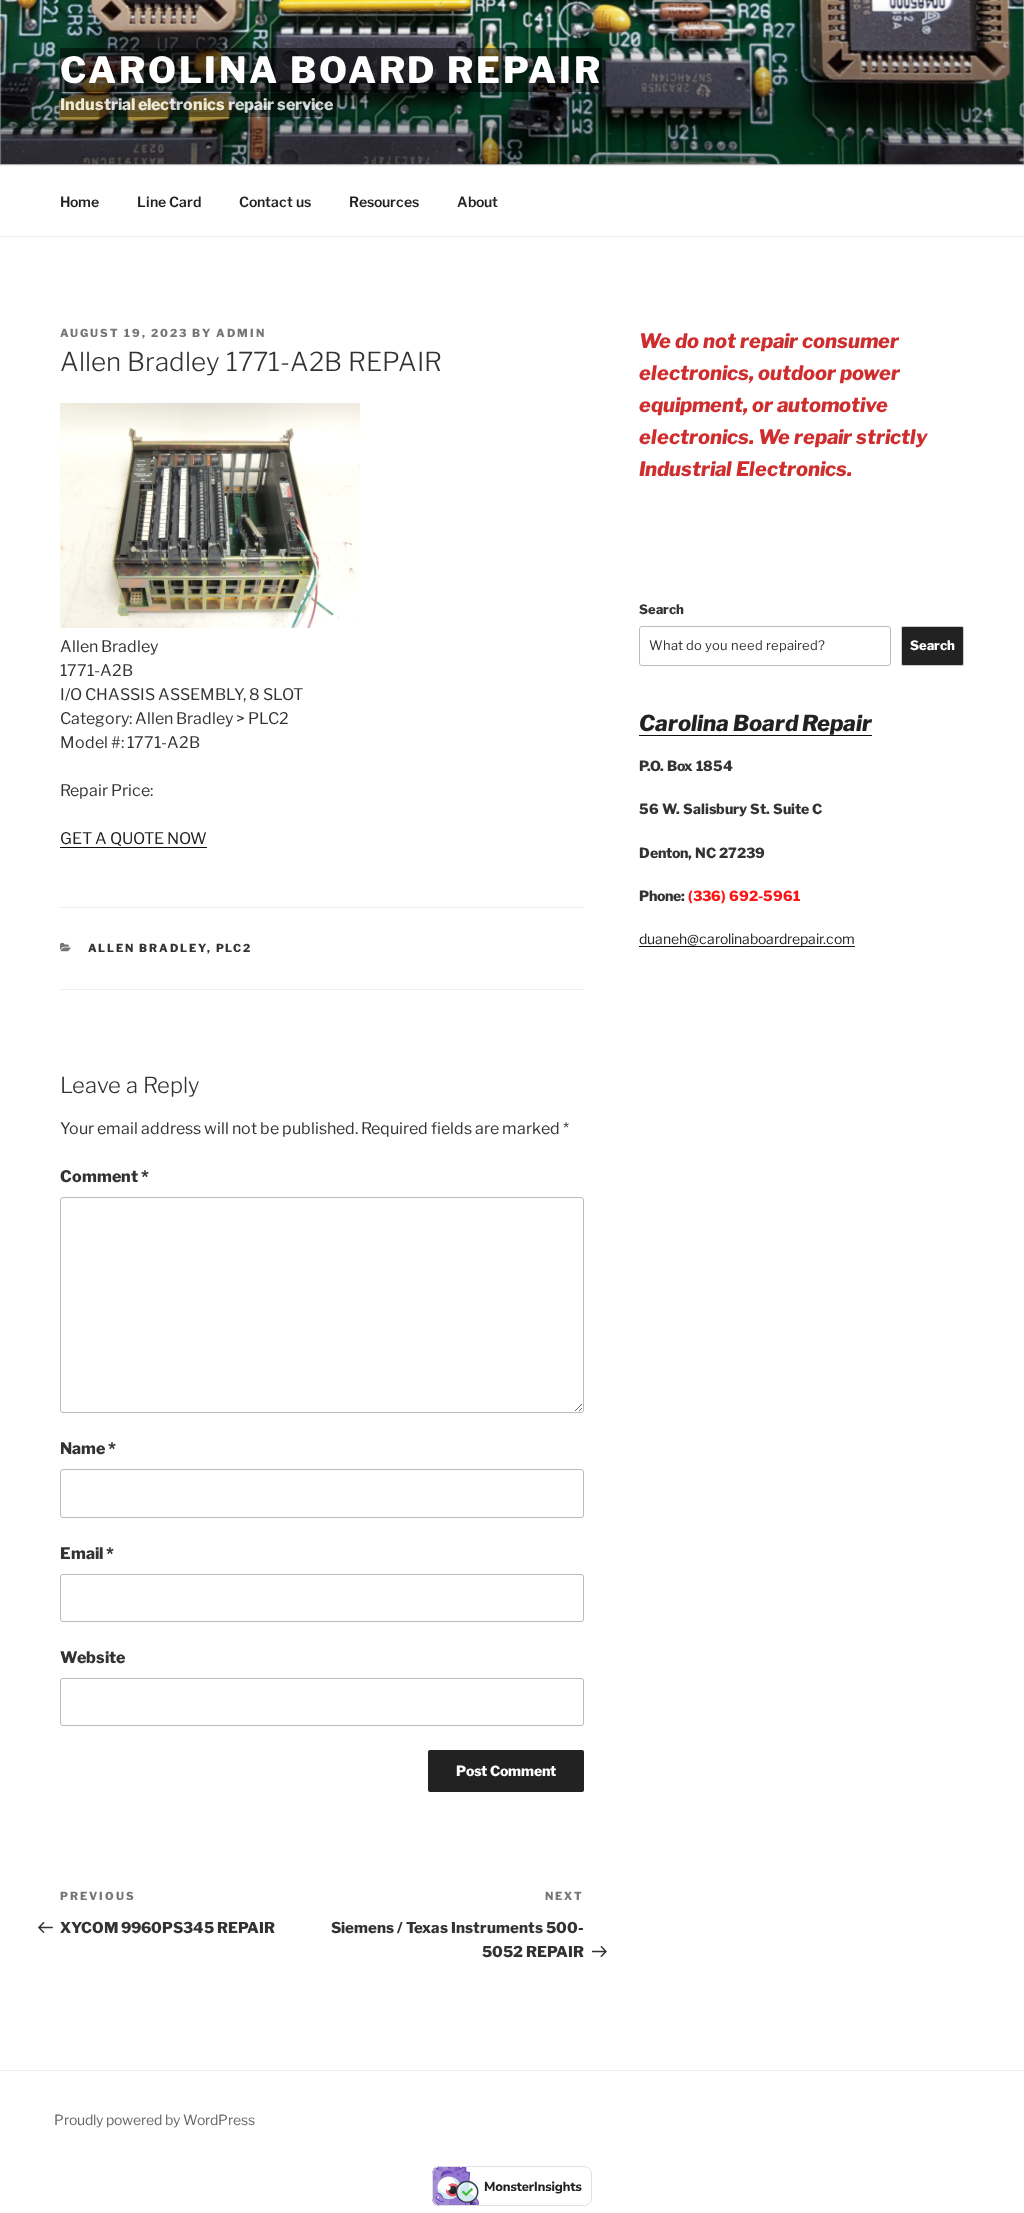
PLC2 (234, 948)
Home (79, 201)
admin (241, 333)
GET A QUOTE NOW (133, 838)
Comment (104, 1176)
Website (92, 1657)
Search (661, 609)
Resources (384, 201)
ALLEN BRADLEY (147, 948)
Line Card (169, 201)
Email (87, 1553)
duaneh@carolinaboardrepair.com (747, 938)
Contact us (275, 201)
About (477, 201)
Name (88, 1448)
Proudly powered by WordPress (154, 2119)
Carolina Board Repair (331, 70)
